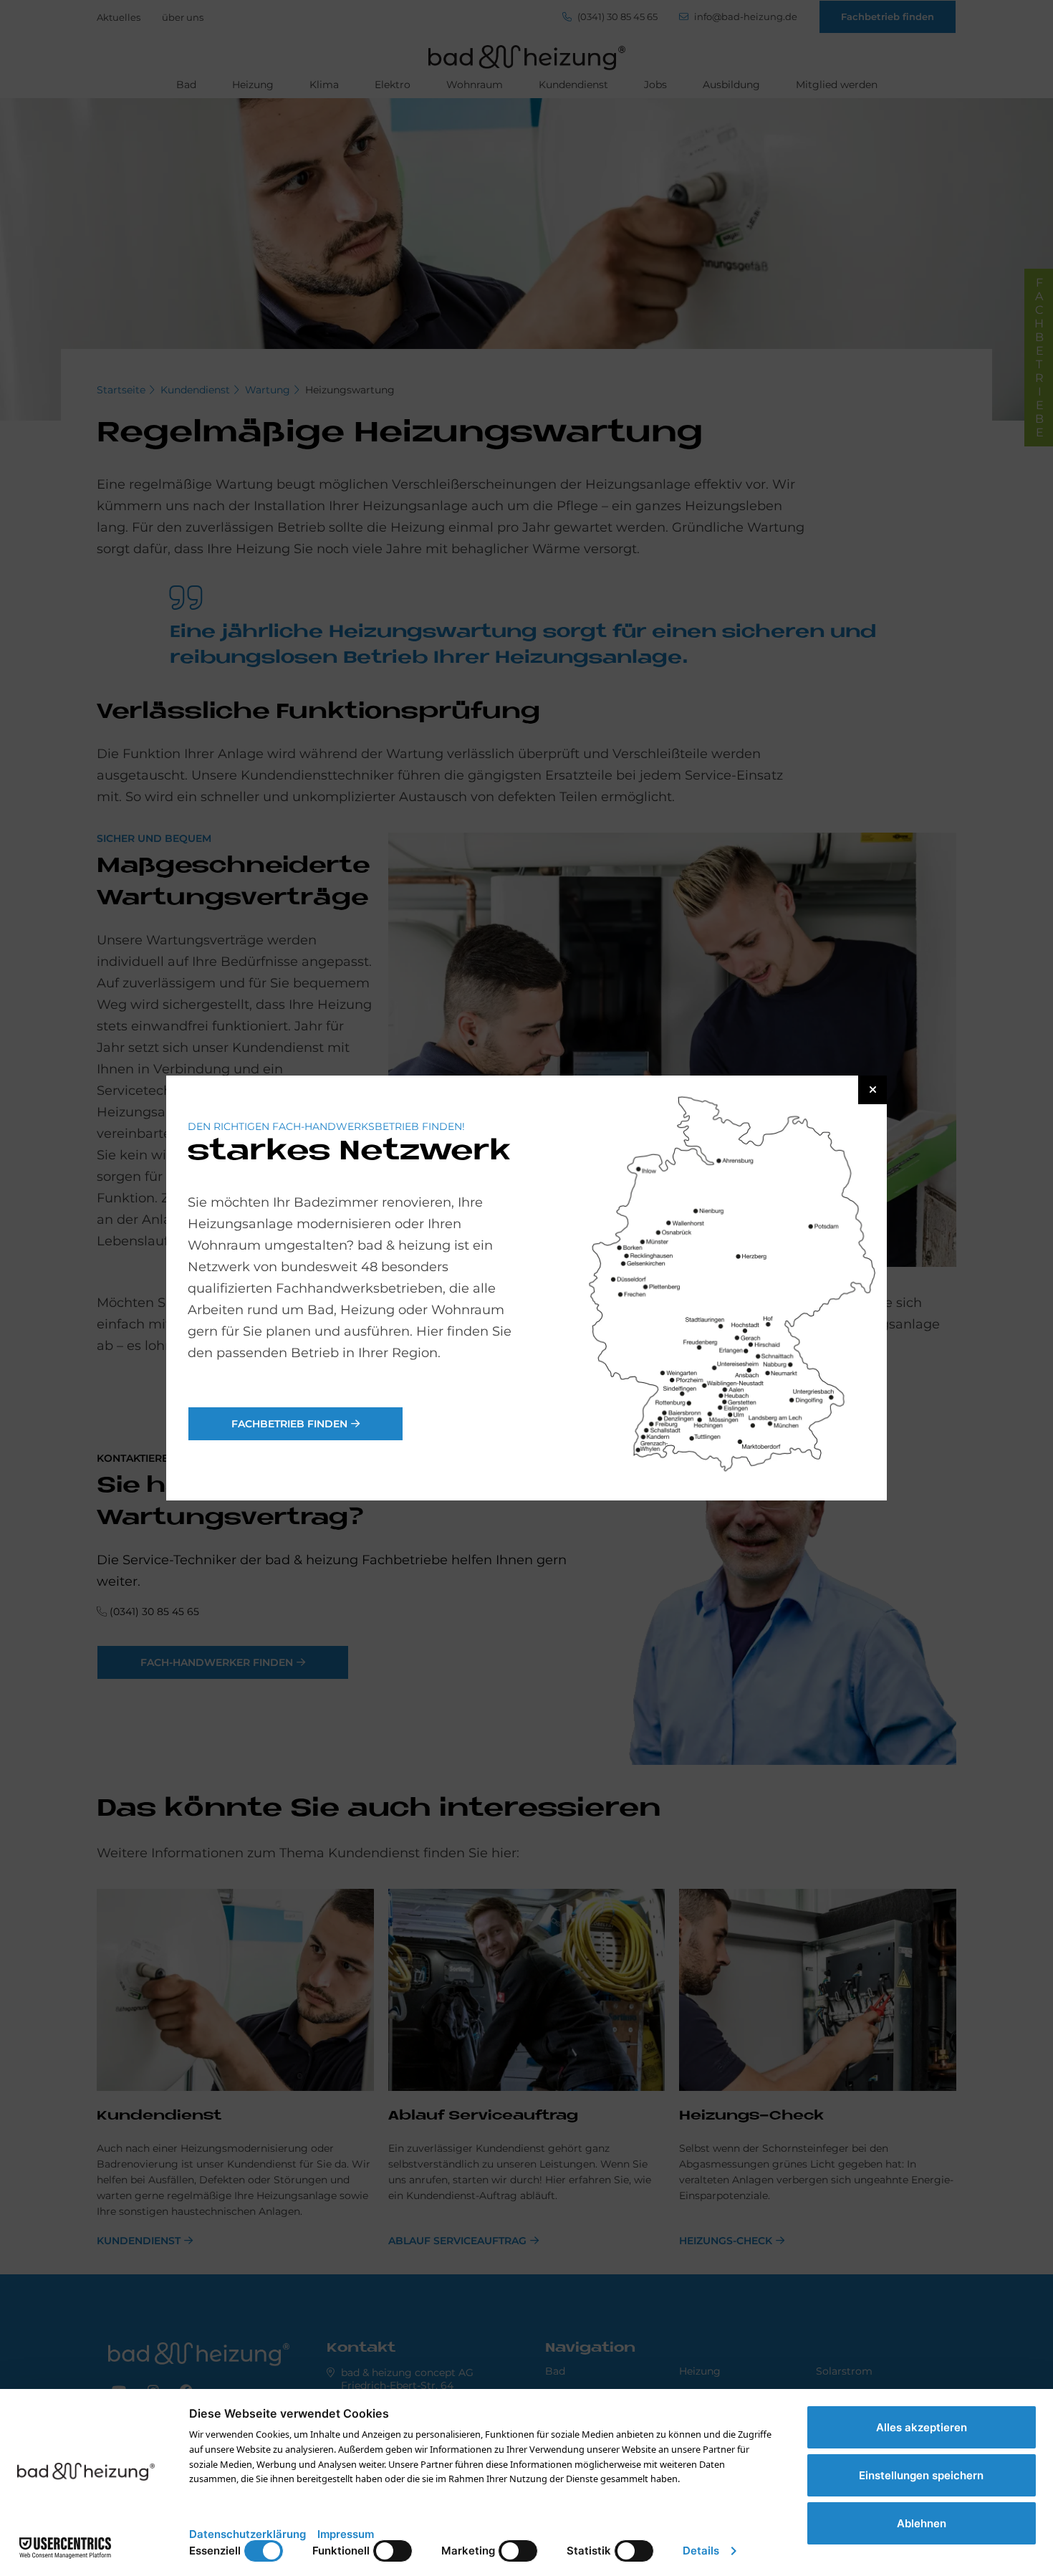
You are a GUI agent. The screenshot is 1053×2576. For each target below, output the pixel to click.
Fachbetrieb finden (289, 1424)
